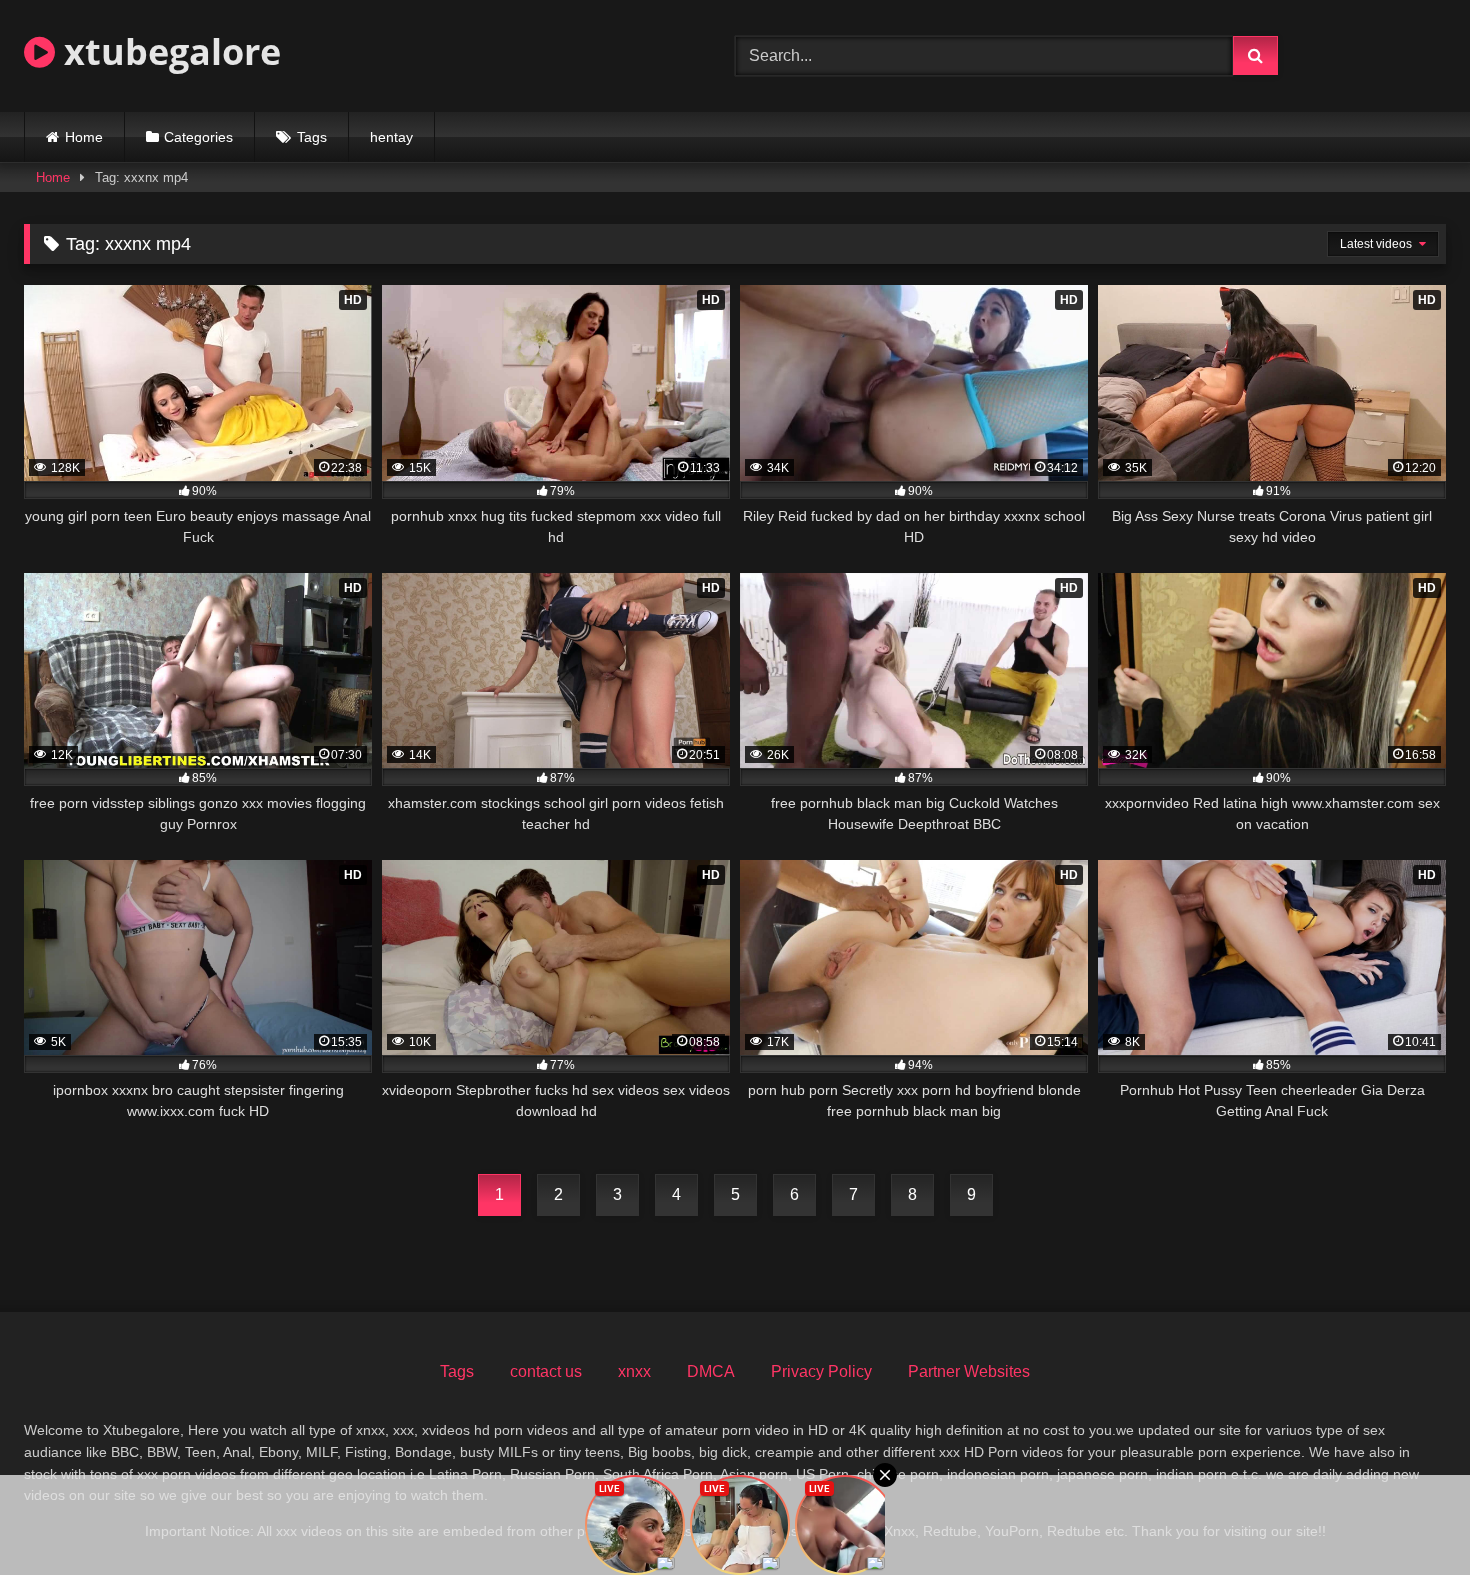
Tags (312, 137)
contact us (546, 1371)
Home (84, 137)
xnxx (634, 1371)
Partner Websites (969, 1371)
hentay (391, 137)
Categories (198, 137)
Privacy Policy (821, 1371)
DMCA (711, 1371)
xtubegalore (168, 51)
